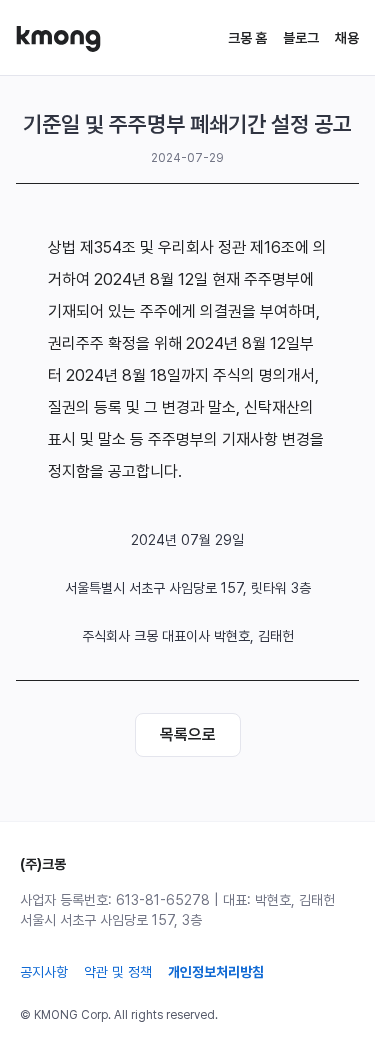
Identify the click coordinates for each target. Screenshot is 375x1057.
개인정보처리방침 (216, 972)
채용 (347, 38)
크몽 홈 (247, 38)
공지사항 (44, 972)
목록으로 (188, 734)
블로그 (301, 38)
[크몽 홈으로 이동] (58, 39)
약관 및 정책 (118, 972)
